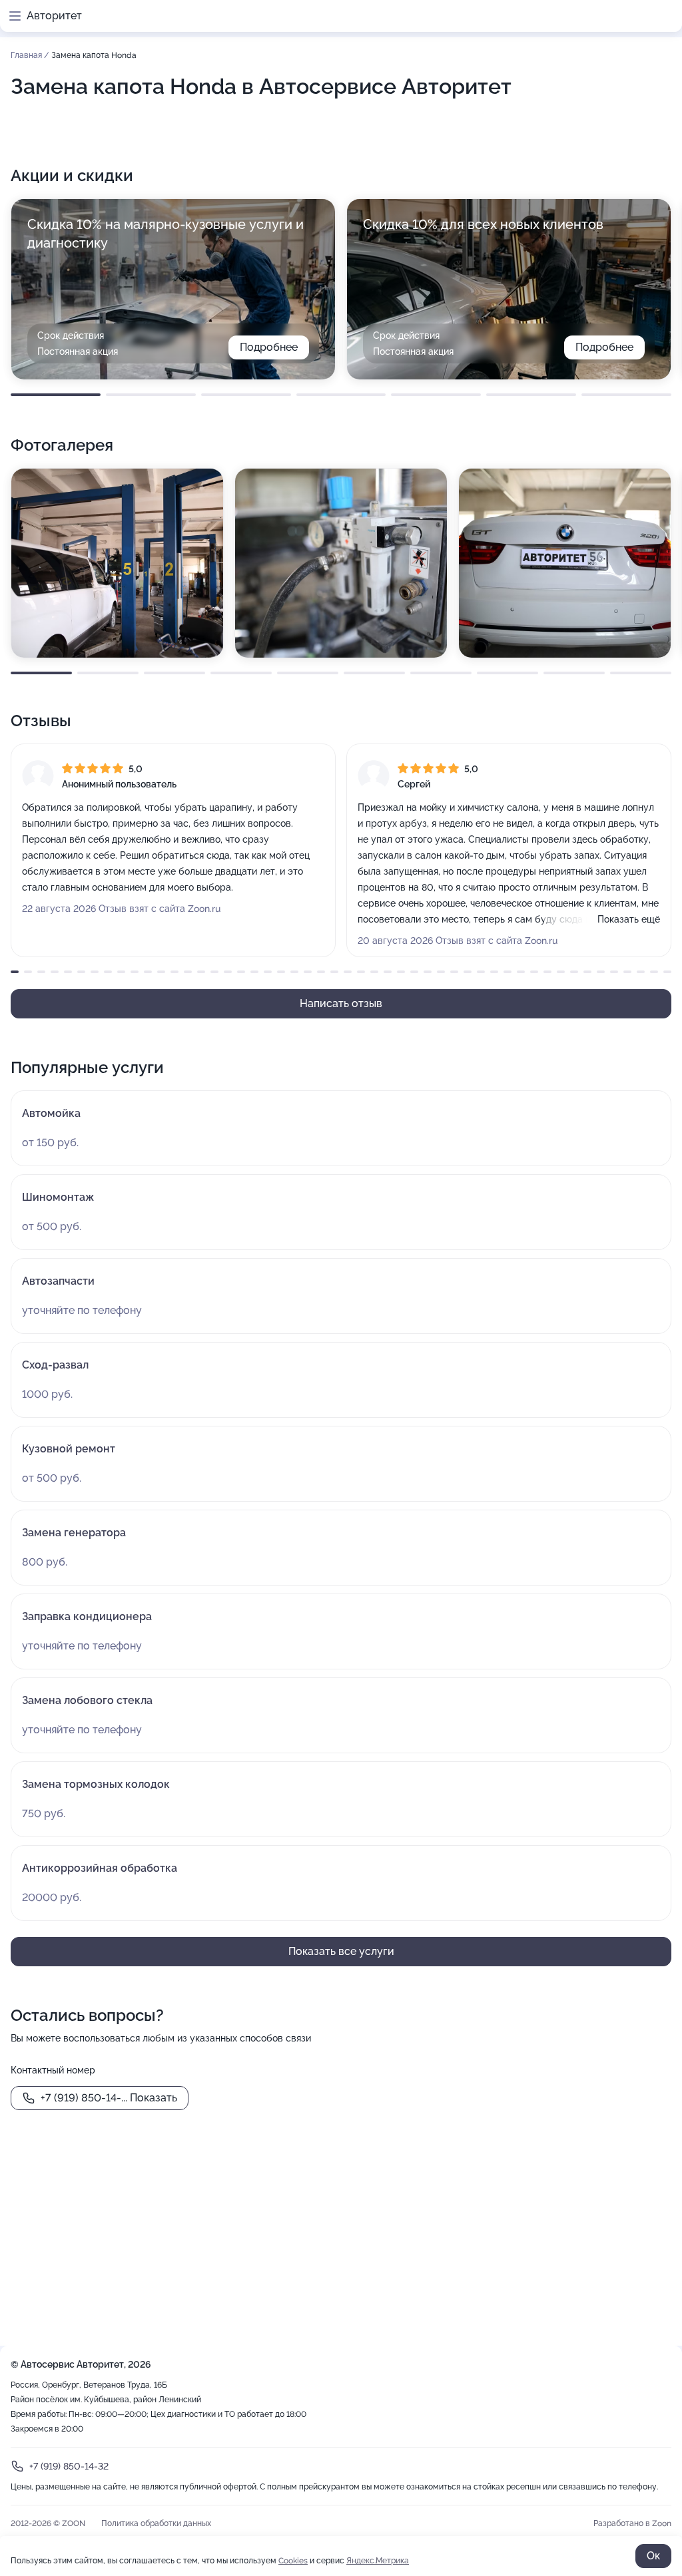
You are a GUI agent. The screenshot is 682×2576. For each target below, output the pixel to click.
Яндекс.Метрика (378, 2561)
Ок (653, 2556)
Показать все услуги (341, 1951)
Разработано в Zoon (632, 2523)
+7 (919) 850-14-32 (69, 2466)
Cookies (293, 2561)
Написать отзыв (341, 1003)
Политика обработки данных (156, 2523)
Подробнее (269, 347)
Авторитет (54, 16)
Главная (27, 55)
